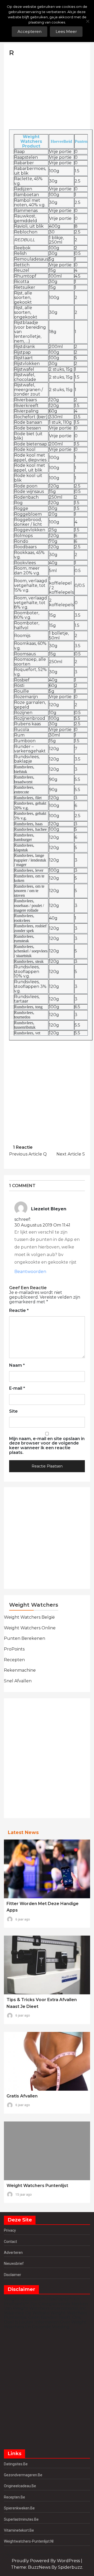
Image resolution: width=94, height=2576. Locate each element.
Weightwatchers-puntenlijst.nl (29, 2541)
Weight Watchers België (29, 1617)
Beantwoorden (30, 1272)
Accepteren (30, 31)
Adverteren (13, 2253)
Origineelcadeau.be (20, 2486)
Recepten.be (14, 2497)
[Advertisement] (48, 93)
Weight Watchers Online (30, 1628)
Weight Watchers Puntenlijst (37, 2186)
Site (13, 1411)
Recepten (14, 1660)
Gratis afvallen (22, 2096)
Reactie (19, 1311)
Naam (17, 1365)
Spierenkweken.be (19, 2508)
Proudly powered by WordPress (46, 2561)
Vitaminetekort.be (19, 2530)
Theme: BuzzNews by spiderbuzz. (47, 2567)
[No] (87, 21)
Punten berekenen (25, 1638)
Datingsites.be (16, 2464)
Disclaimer (13, 2275)
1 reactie (23, 1147)
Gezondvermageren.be (23, 2475)
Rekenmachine (20, 1670)
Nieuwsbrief (14, 2263)
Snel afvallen (18, 1681)
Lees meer (66, 31)
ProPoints (14, 1649)
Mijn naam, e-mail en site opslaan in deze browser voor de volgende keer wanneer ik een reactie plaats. (47, 1446)
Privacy (10, 2230)
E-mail (17, 1388)
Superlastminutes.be (21, 2519)
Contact (10, 2242)
